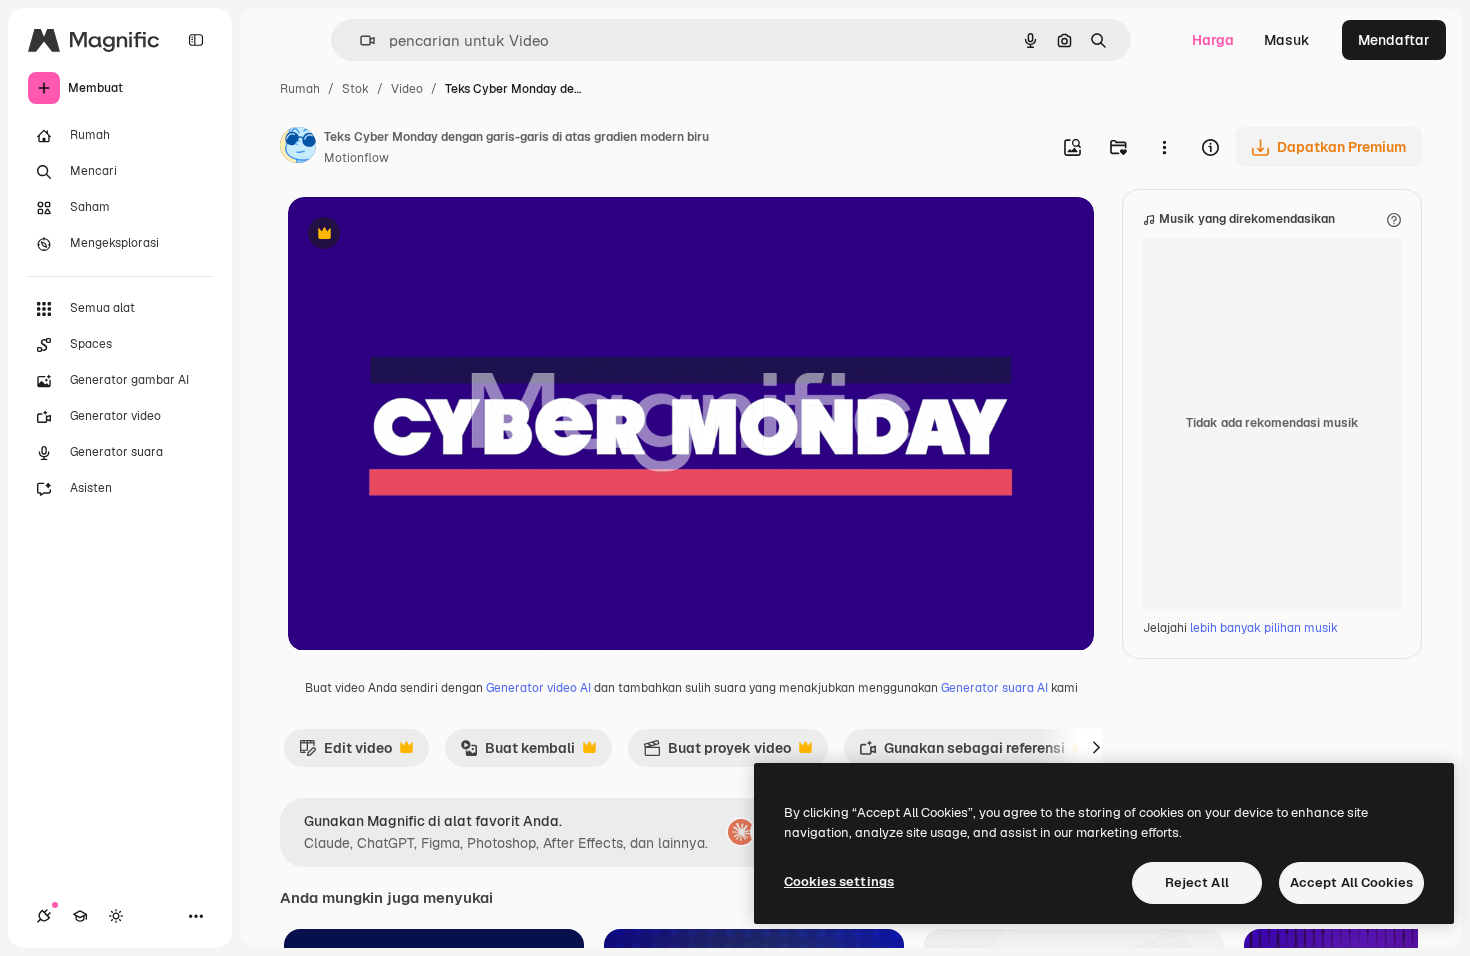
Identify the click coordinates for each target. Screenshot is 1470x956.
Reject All (1197, 882)
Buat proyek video (717, 753)
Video (407, 89)
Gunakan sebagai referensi (962, 753)
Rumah (300, 89)
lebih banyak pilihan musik (1264, 628)
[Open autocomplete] (359, 40)
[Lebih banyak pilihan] (1164, 147)
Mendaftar (1394, 40)
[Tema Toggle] (116, 916)
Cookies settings (839, 881)
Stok (355, 89)
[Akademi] (80, 916)
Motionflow (356, 158)
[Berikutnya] (1096, 748)
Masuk (1287, 40)
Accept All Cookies (1351, 882)
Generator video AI (538, 688)
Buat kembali (517, 753)
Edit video (345, 753)
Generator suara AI (994, 688)
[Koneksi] (44, 916)
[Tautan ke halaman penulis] (298, 148)
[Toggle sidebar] (196, 40)
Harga (1213, 40)
